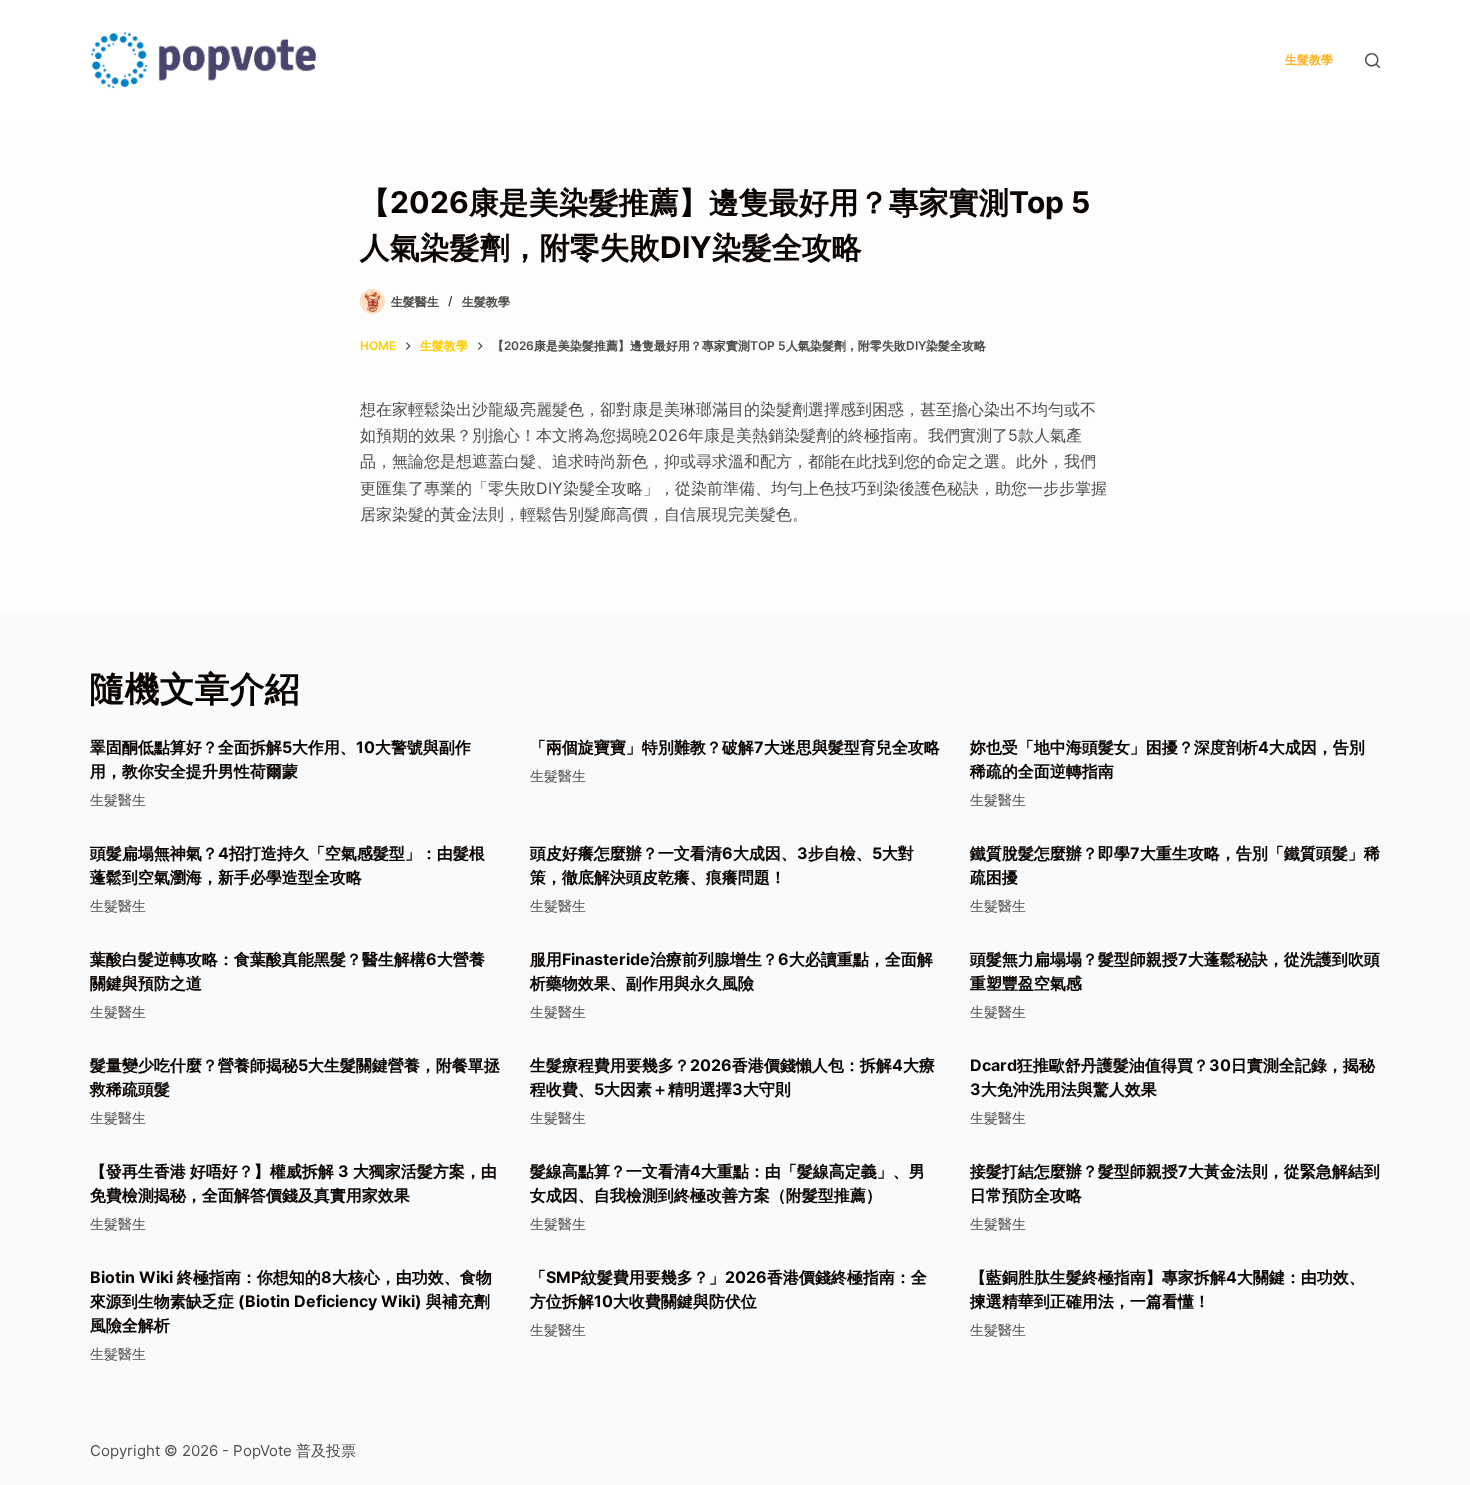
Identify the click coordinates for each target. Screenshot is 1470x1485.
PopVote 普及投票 (294, 1450)
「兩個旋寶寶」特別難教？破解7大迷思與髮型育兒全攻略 (735, 747)
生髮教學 (1309, 59)
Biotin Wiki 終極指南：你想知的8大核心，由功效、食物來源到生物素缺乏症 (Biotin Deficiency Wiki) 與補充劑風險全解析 (291, 1301)
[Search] (1372, 60)
